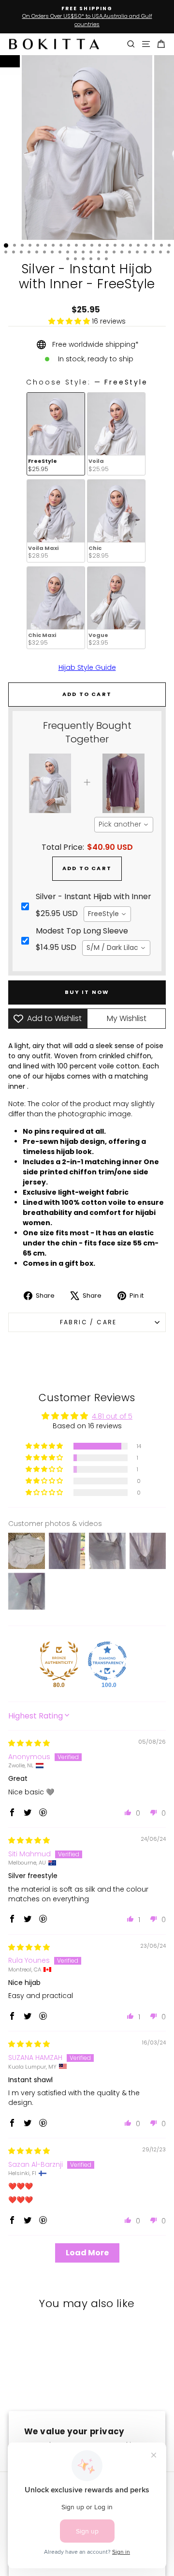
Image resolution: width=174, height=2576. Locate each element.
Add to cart (87, 868)
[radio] (56, 434)
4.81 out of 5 (112, 1416)
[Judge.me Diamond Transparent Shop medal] (107, 1661)
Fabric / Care (87, 1322)
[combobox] (124, 825)
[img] (29, 1743)
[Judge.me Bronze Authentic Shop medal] (59, 1661)
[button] (70, 321)
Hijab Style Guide (87, 667)
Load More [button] (87, 2253)
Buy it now (87, 992)
